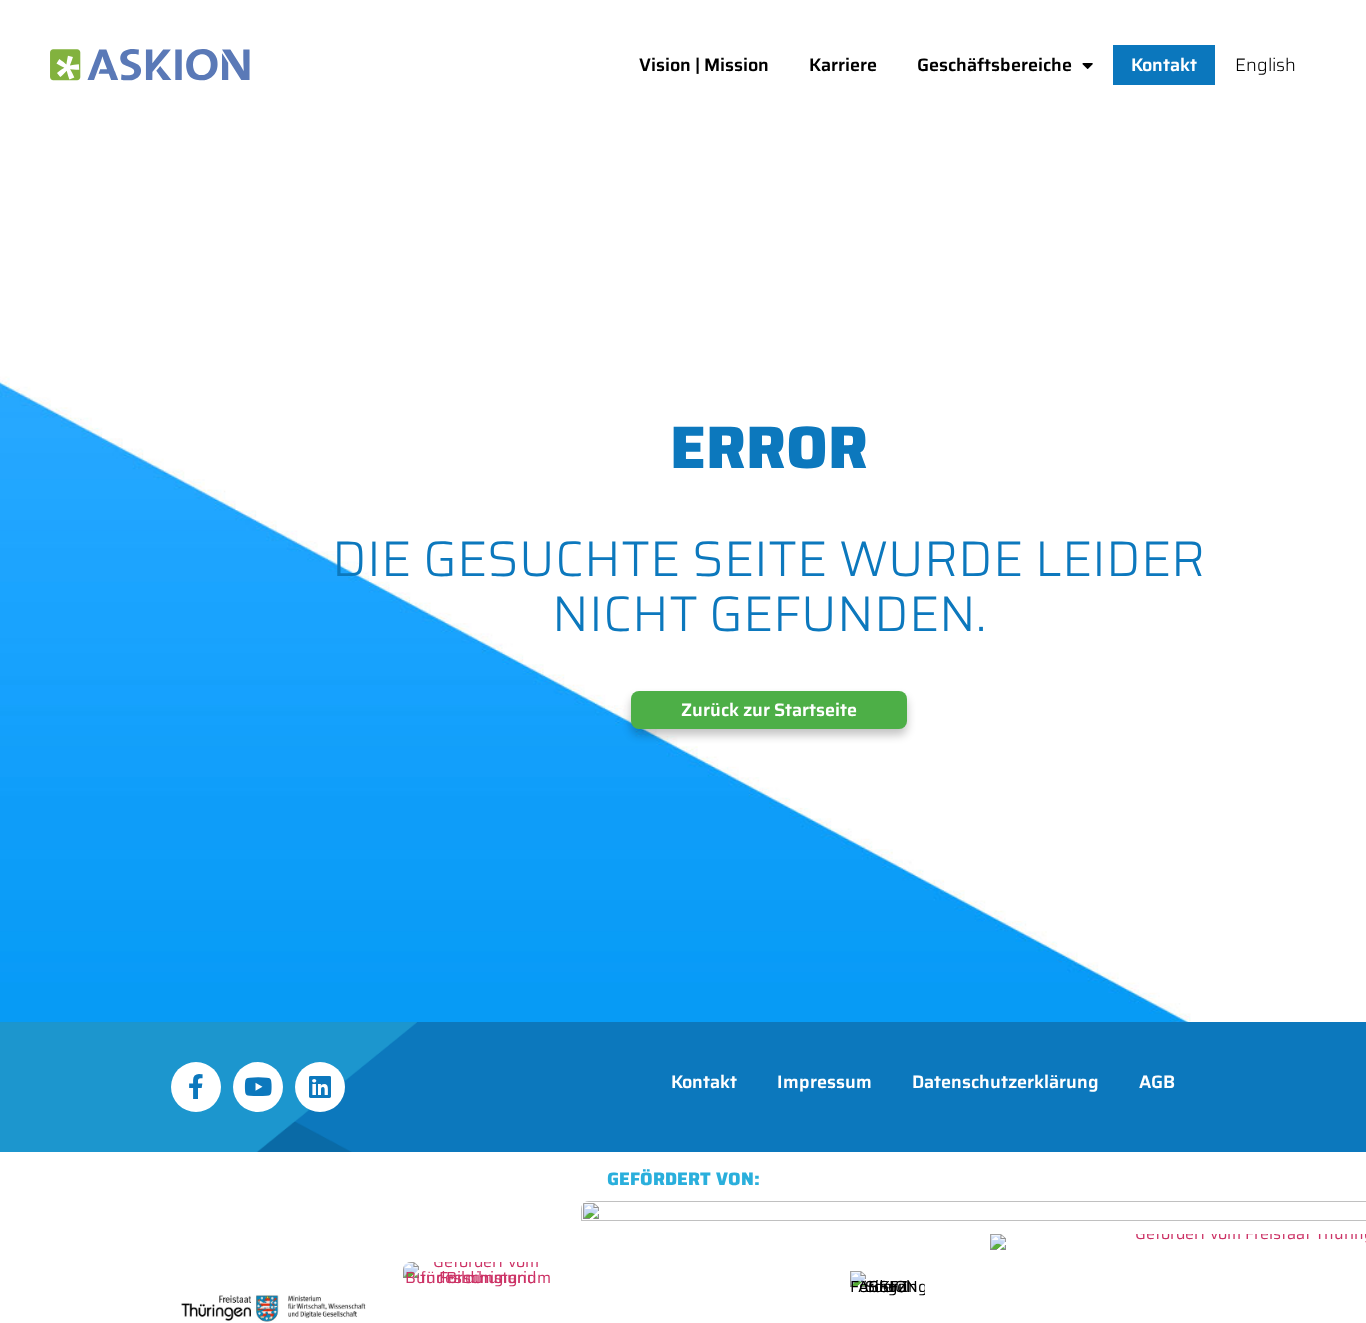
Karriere (843, 65)
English (1265, 65)
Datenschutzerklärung (1005, 1082)
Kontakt (1164, 65)
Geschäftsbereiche (994, 65)
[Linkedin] (320, 1087)
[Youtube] (258, 1087)
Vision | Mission (704, 65)
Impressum (824, 1082)
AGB (1157, 1082)
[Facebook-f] (196, 1087)
